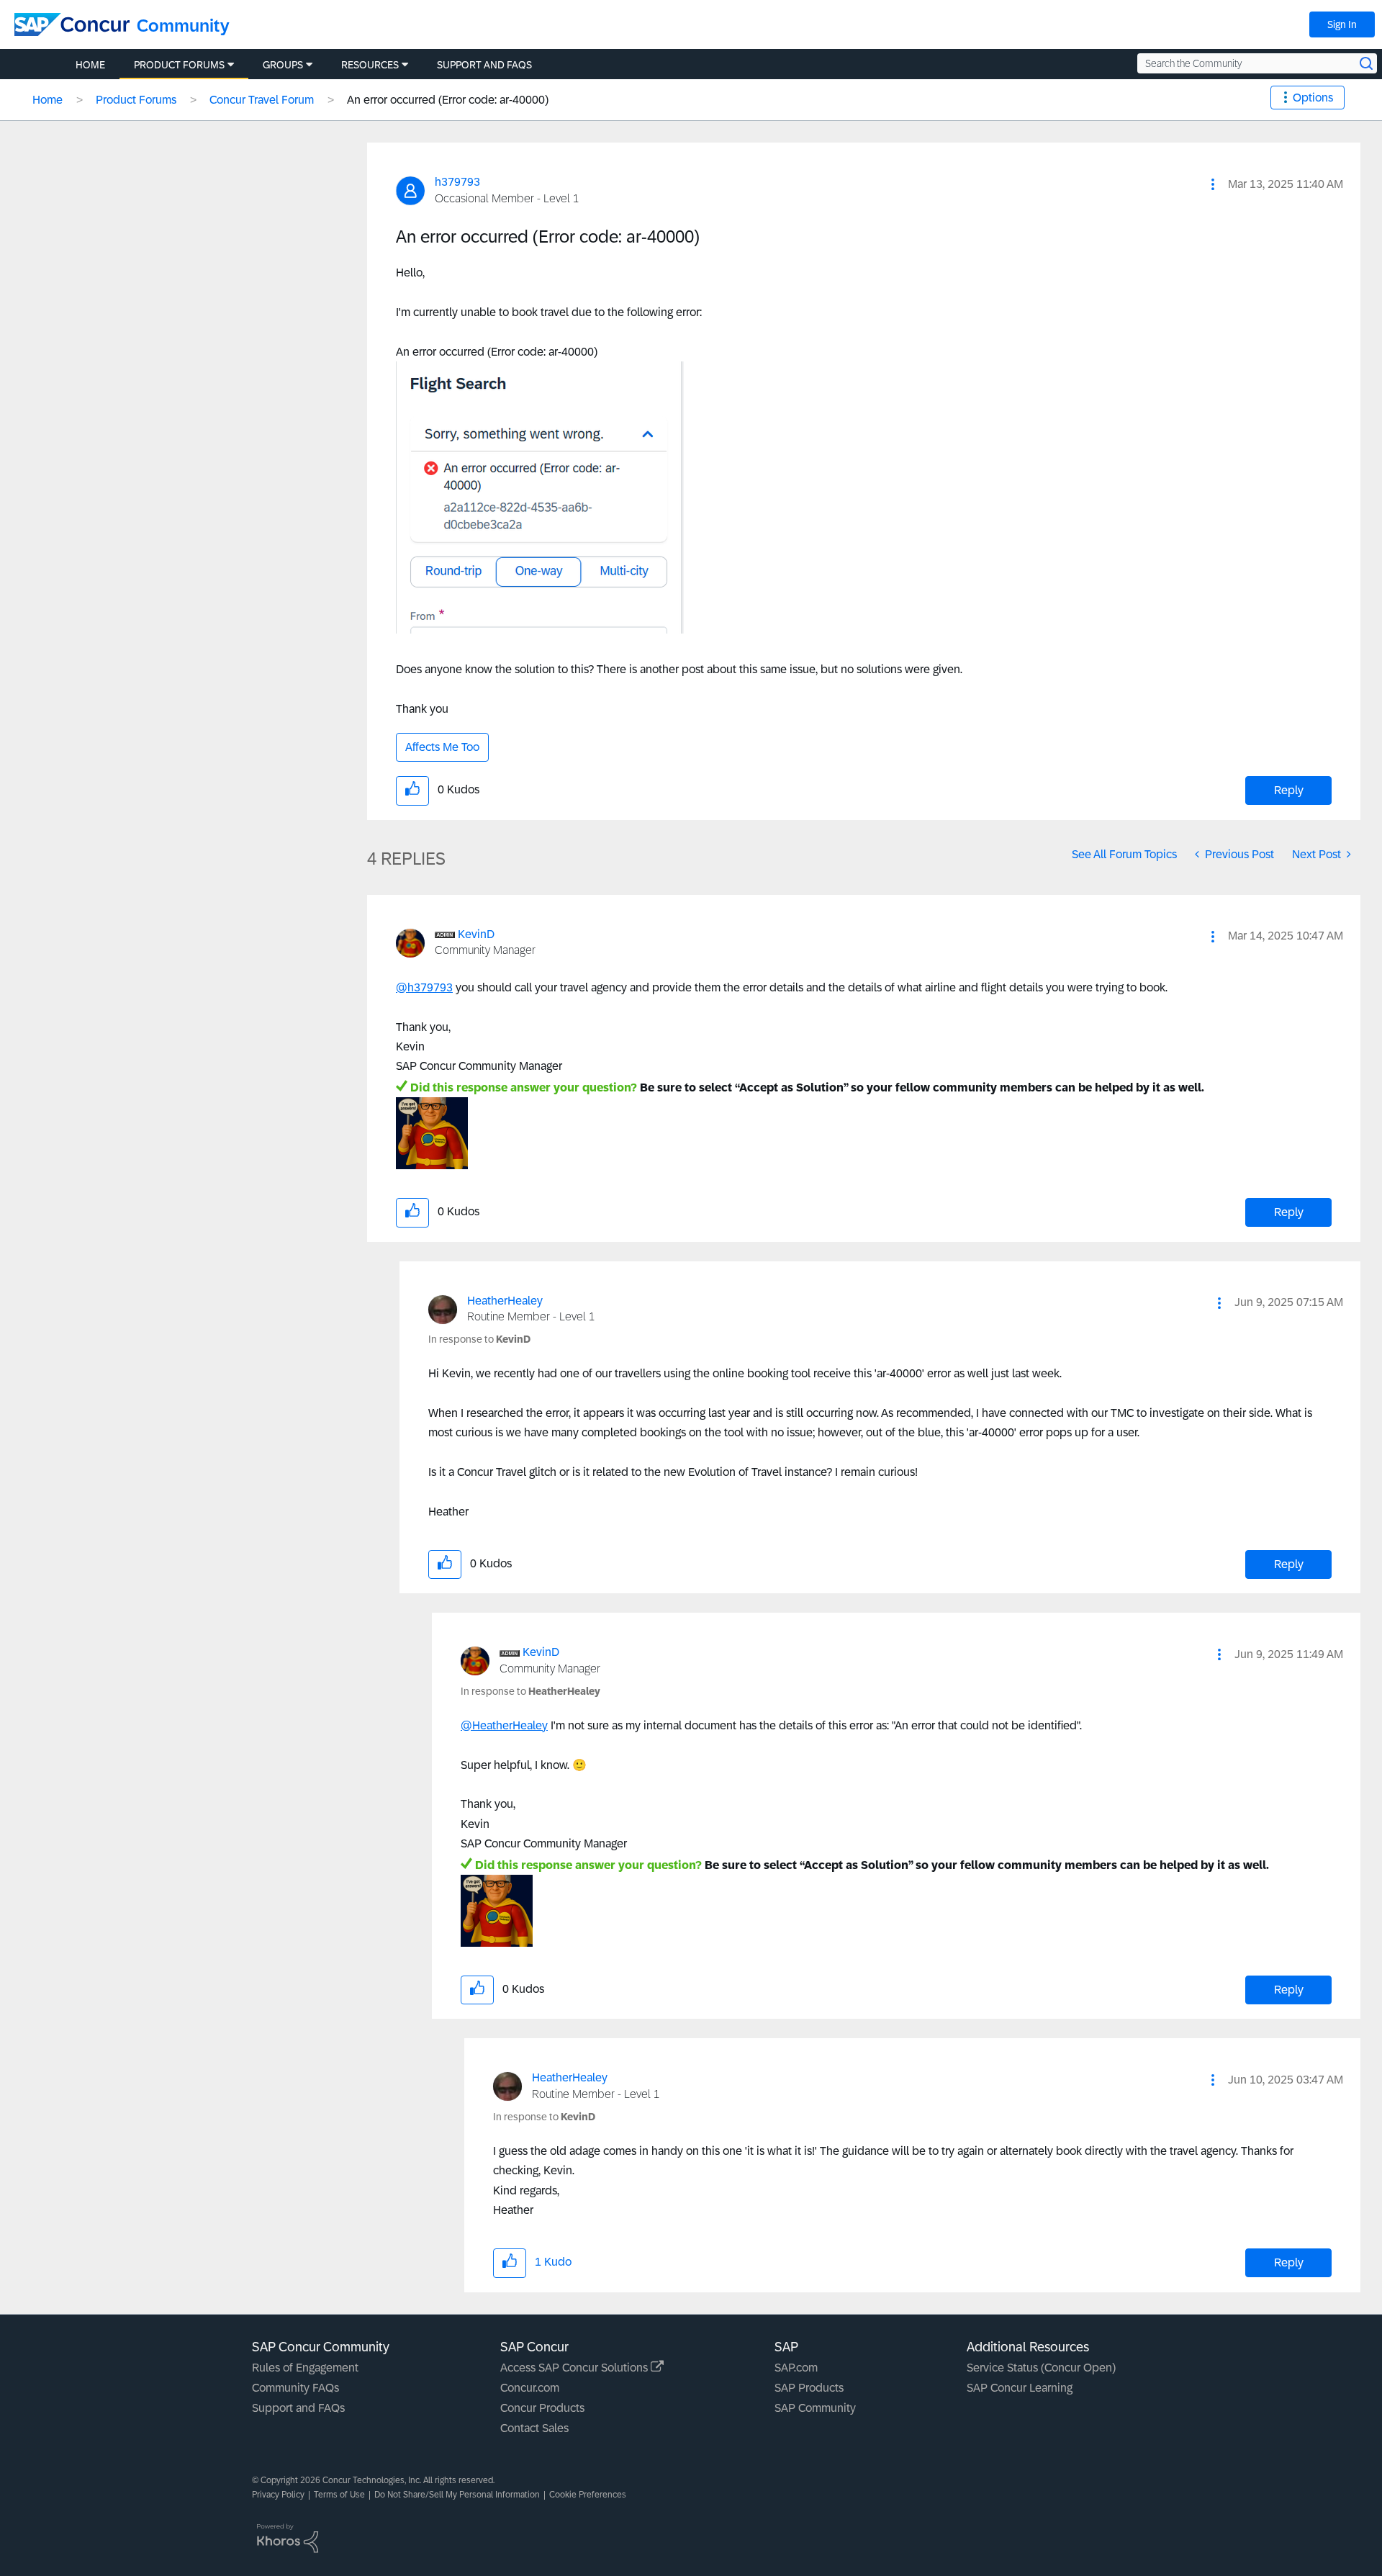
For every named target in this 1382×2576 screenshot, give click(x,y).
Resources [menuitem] (370, 65)
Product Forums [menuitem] (179, 65)
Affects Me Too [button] (442, 747)
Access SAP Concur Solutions (575, 2368)
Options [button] (1313, 98)
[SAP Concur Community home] (72, 24)
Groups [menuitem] (283, 65)
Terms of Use (339, 2495)
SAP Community (815, 2408)
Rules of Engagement (305, 2368)
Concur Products (542, 2408)
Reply (1289, 790)
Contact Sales (534, 2428)
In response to (479, 1339)
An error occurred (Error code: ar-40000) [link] (448, 100)
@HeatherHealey (504, 1725)
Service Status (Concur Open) (1041, 2368)
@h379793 (424, 987)
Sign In (1342, 24)
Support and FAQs (298, 2408)
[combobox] (1257, 63)
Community (183, 26)
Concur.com (530, 2388)
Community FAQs (295, 2388)
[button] (1213, 184)
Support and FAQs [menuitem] (484, 65)
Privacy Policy (278, 2495)
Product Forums (136, 100)
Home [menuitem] (90, 65)
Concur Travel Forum (262, 100)
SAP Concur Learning (1020, 2388)
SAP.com (796, 2368)
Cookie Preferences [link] (588, 2495)
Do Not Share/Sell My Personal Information (457, 2495)
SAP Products (809, 2388)
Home (48, 100)
